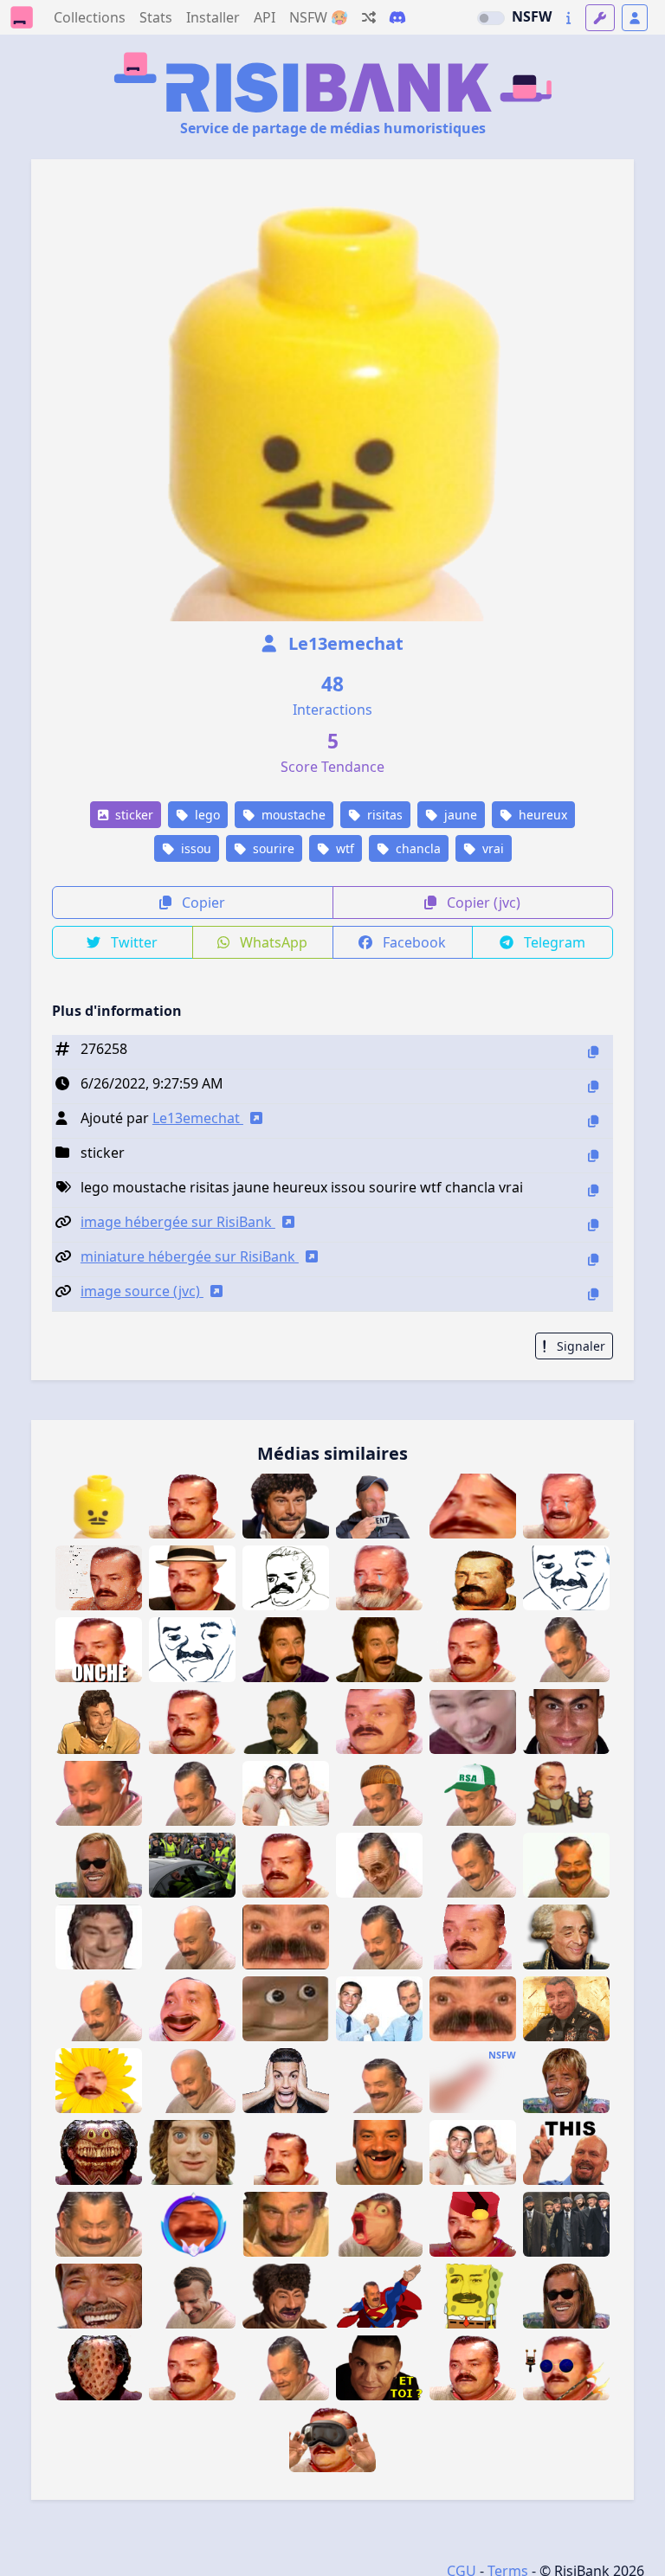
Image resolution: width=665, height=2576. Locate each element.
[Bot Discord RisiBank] (397, 17)
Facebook (413, 942)
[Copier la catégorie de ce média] (593, 1156)
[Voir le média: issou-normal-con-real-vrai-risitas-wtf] (473, 1650)
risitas (383, 815)
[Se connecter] (635, 18)
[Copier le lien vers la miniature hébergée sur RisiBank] (593, 1259)
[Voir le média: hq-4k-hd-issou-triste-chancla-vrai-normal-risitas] (473, 2368)
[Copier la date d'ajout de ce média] (593, 1086)
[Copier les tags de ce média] (593, 1190)
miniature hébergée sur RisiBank (190, 1256)
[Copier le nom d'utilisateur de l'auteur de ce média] (593, 1121)
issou (194, 848)
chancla (416, 848)
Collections (90, 17)
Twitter (132, 942)
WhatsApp (272, 942)
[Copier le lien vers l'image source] (593, 1294)
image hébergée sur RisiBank (178, 1222)
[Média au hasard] (369, 17)
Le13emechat (344, 643)
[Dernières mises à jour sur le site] (568, 18)
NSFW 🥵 (319, 17)
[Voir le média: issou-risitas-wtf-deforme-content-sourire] (566, 1865)
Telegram (553, 942)
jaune (459, 815)
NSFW (532, 16)
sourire (272, 848)
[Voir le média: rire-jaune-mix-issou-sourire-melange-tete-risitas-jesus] (99, 1722)
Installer (213, 17)
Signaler (579, 1346)
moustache (292, 815)
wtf (343, 848)
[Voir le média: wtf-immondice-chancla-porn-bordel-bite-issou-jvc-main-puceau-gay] (473, 2081)
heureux (541, 815)
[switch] (491, 18)
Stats (156, 17)
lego (206, 815)
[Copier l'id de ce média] (593, 1052)
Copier (202, 903)
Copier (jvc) (482, 903)
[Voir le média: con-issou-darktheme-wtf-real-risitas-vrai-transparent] (192, 2368)
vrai (491, 848)
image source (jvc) (142, 1291)
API (265, 17)
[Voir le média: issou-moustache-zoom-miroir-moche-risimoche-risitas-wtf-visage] (473, 2009)
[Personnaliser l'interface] (600, 18)
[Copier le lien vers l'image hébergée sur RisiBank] (593, 1225)
